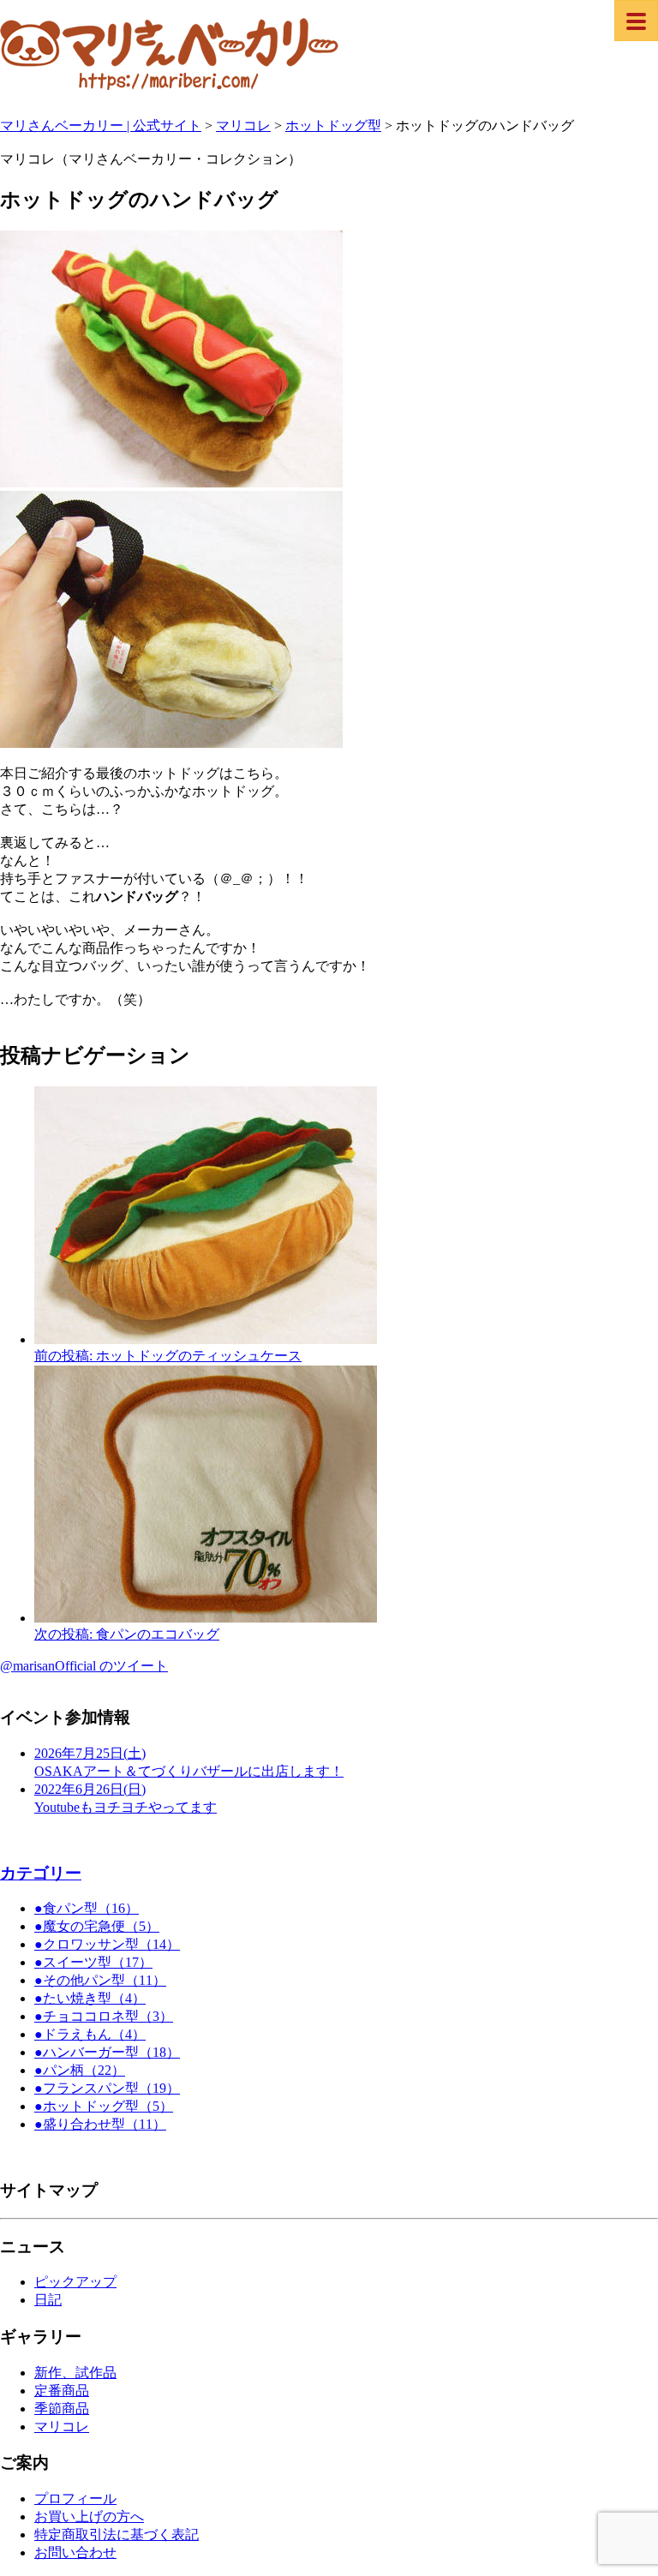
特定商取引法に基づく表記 (117, 2534)
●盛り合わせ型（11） (100, 2124)
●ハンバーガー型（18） (107, 2052)
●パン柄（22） (80, 2070)
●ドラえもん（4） (90, 2034)
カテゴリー (41, 1873)
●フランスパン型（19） (107, 2088)
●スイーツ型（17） (93, 1962)
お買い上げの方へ (89, 2516)
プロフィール (75, 2498)
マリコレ (62, 2427)
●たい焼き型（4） (90, 1998)
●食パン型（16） (87, 1908)
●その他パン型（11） (100, 1980)
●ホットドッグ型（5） (104, 2106)
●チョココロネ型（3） (104, 2016)
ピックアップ (75, 2282)
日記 (48, 2300)
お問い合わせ (75, 2552)
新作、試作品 (75, 2373)
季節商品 (62, 2409)
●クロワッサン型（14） (107, 1944)
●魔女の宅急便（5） (97, 1926)
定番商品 (62, 2391)
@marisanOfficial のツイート (84, 1666)
